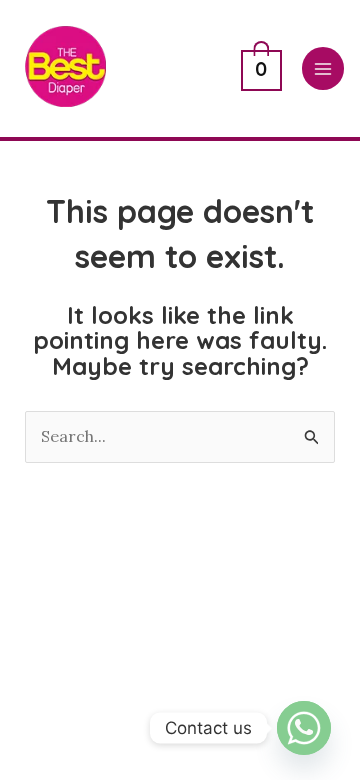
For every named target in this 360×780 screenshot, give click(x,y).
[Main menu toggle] (323, 68)
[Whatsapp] (304, 728)
